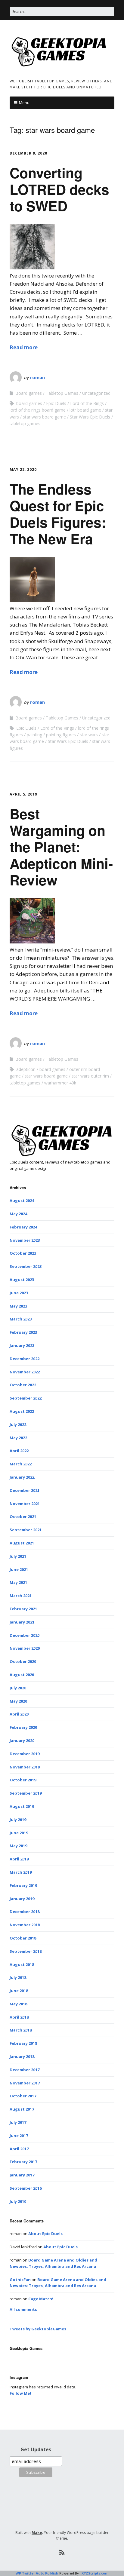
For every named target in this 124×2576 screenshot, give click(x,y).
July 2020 (18, 1688)
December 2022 (25, 1359)
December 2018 (25, 1912)
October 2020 (23, 1661)
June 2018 (19, 1991)
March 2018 (21, 2030)
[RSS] (62, 2553)
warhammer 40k (60, 1083)
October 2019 (23, 1780)
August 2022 (22, 1411)
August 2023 (22, 1280)
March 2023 (21, 1319)
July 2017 (18, 2122)
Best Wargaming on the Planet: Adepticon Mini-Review (61, 847)
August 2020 (22, 1675)
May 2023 (18, 1306)
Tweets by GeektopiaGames (38, 2329)
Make (37, 2533)
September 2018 (26, 1951)
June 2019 (19, 1833)
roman (37, 377)
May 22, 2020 (23, 469)
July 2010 (18, 2201)
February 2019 (23, 1885)
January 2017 (22, 2175)
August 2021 (22, 1543)
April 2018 (19, 2017)
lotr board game (85, 410)
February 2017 (23, 2162)
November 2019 (25, 1767)
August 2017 (22, 2109)
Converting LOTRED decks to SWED (59, 189)
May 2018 (18, 2004)
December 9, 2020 (28, 153)
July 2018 (18, 1977)
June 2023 (19, 1293)
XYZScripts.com (95, 2573)
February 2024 (23, 1227)
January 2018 (22, 2056)
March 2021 (21, 1596)
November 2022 (25, 1372)
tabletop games (25, 423)
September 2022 (26, 1398)
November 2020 (25, 1648)
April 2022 (19, 1451)
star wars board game (44, 417)
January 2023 (22, 1345)
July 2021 (18, 1556)
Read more (24, 347)
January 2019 (22, 1899)
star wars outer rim (90, 1076)
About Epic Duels (45, 2234)
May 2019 (18, 1846)
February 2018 (23, 2043)
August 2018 (22, 1964)
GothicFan (20, 2280)
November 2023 (25, 1240)
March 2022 (21, 1464)
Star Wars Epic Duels (90, 417)
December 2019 (25, 1754)
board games (29, 403)
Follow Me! (20, 2393)
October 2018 (23, 1938)
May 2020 (18, 1701)
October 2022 (23, 1385)
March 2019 (21, 1872)
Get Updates (36, 2449)
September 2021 (26, 1530)
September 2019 (26, 1793)
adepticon (26, 1069)
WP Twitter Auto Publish (37, 2573)
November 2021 (25, 1504)
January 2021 (22, 1622)
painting (34, 735)
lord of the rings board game (38, 410)
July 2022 (18, 1424)
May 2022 (18, 1438)
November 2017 (25, 2083)
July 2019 (18, 1820)
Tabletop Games (62, 393)
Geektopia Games (26, 2348)
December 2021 (25, 1490)
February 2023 (23, 1332)
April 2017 (19, 2149)
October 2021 (23, 1516)
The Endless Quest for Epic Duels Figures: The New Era (58, 514)
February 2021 (23, 1609)
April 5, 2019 (23, 794)
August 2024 (22, 1201)
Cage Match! (41, 2299)
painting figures (61, 735)
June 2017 (19, 2136)
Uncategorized (96, 393)
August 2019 (22, 1806)
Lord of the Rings (87, 403)
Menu (24, 103)
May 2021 (18, 1582)
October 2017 (23, 2096)
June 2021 (19, 1569)
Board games (29, 393)
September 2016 (26, 2188)
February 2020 (23, 1727)
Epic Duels (56, 403)
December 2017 (25, 2070)
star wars (89, 735)
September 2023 (26, 1266)
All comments (23, 2309)
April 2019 (19, 1859)
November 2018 (25, 1925)
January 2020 (22, 1740)
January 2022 (22, 1477)
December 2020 (25, 1635)
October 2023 (23, 1253)
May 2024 (18, 1214)
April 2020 (19, 1714)
